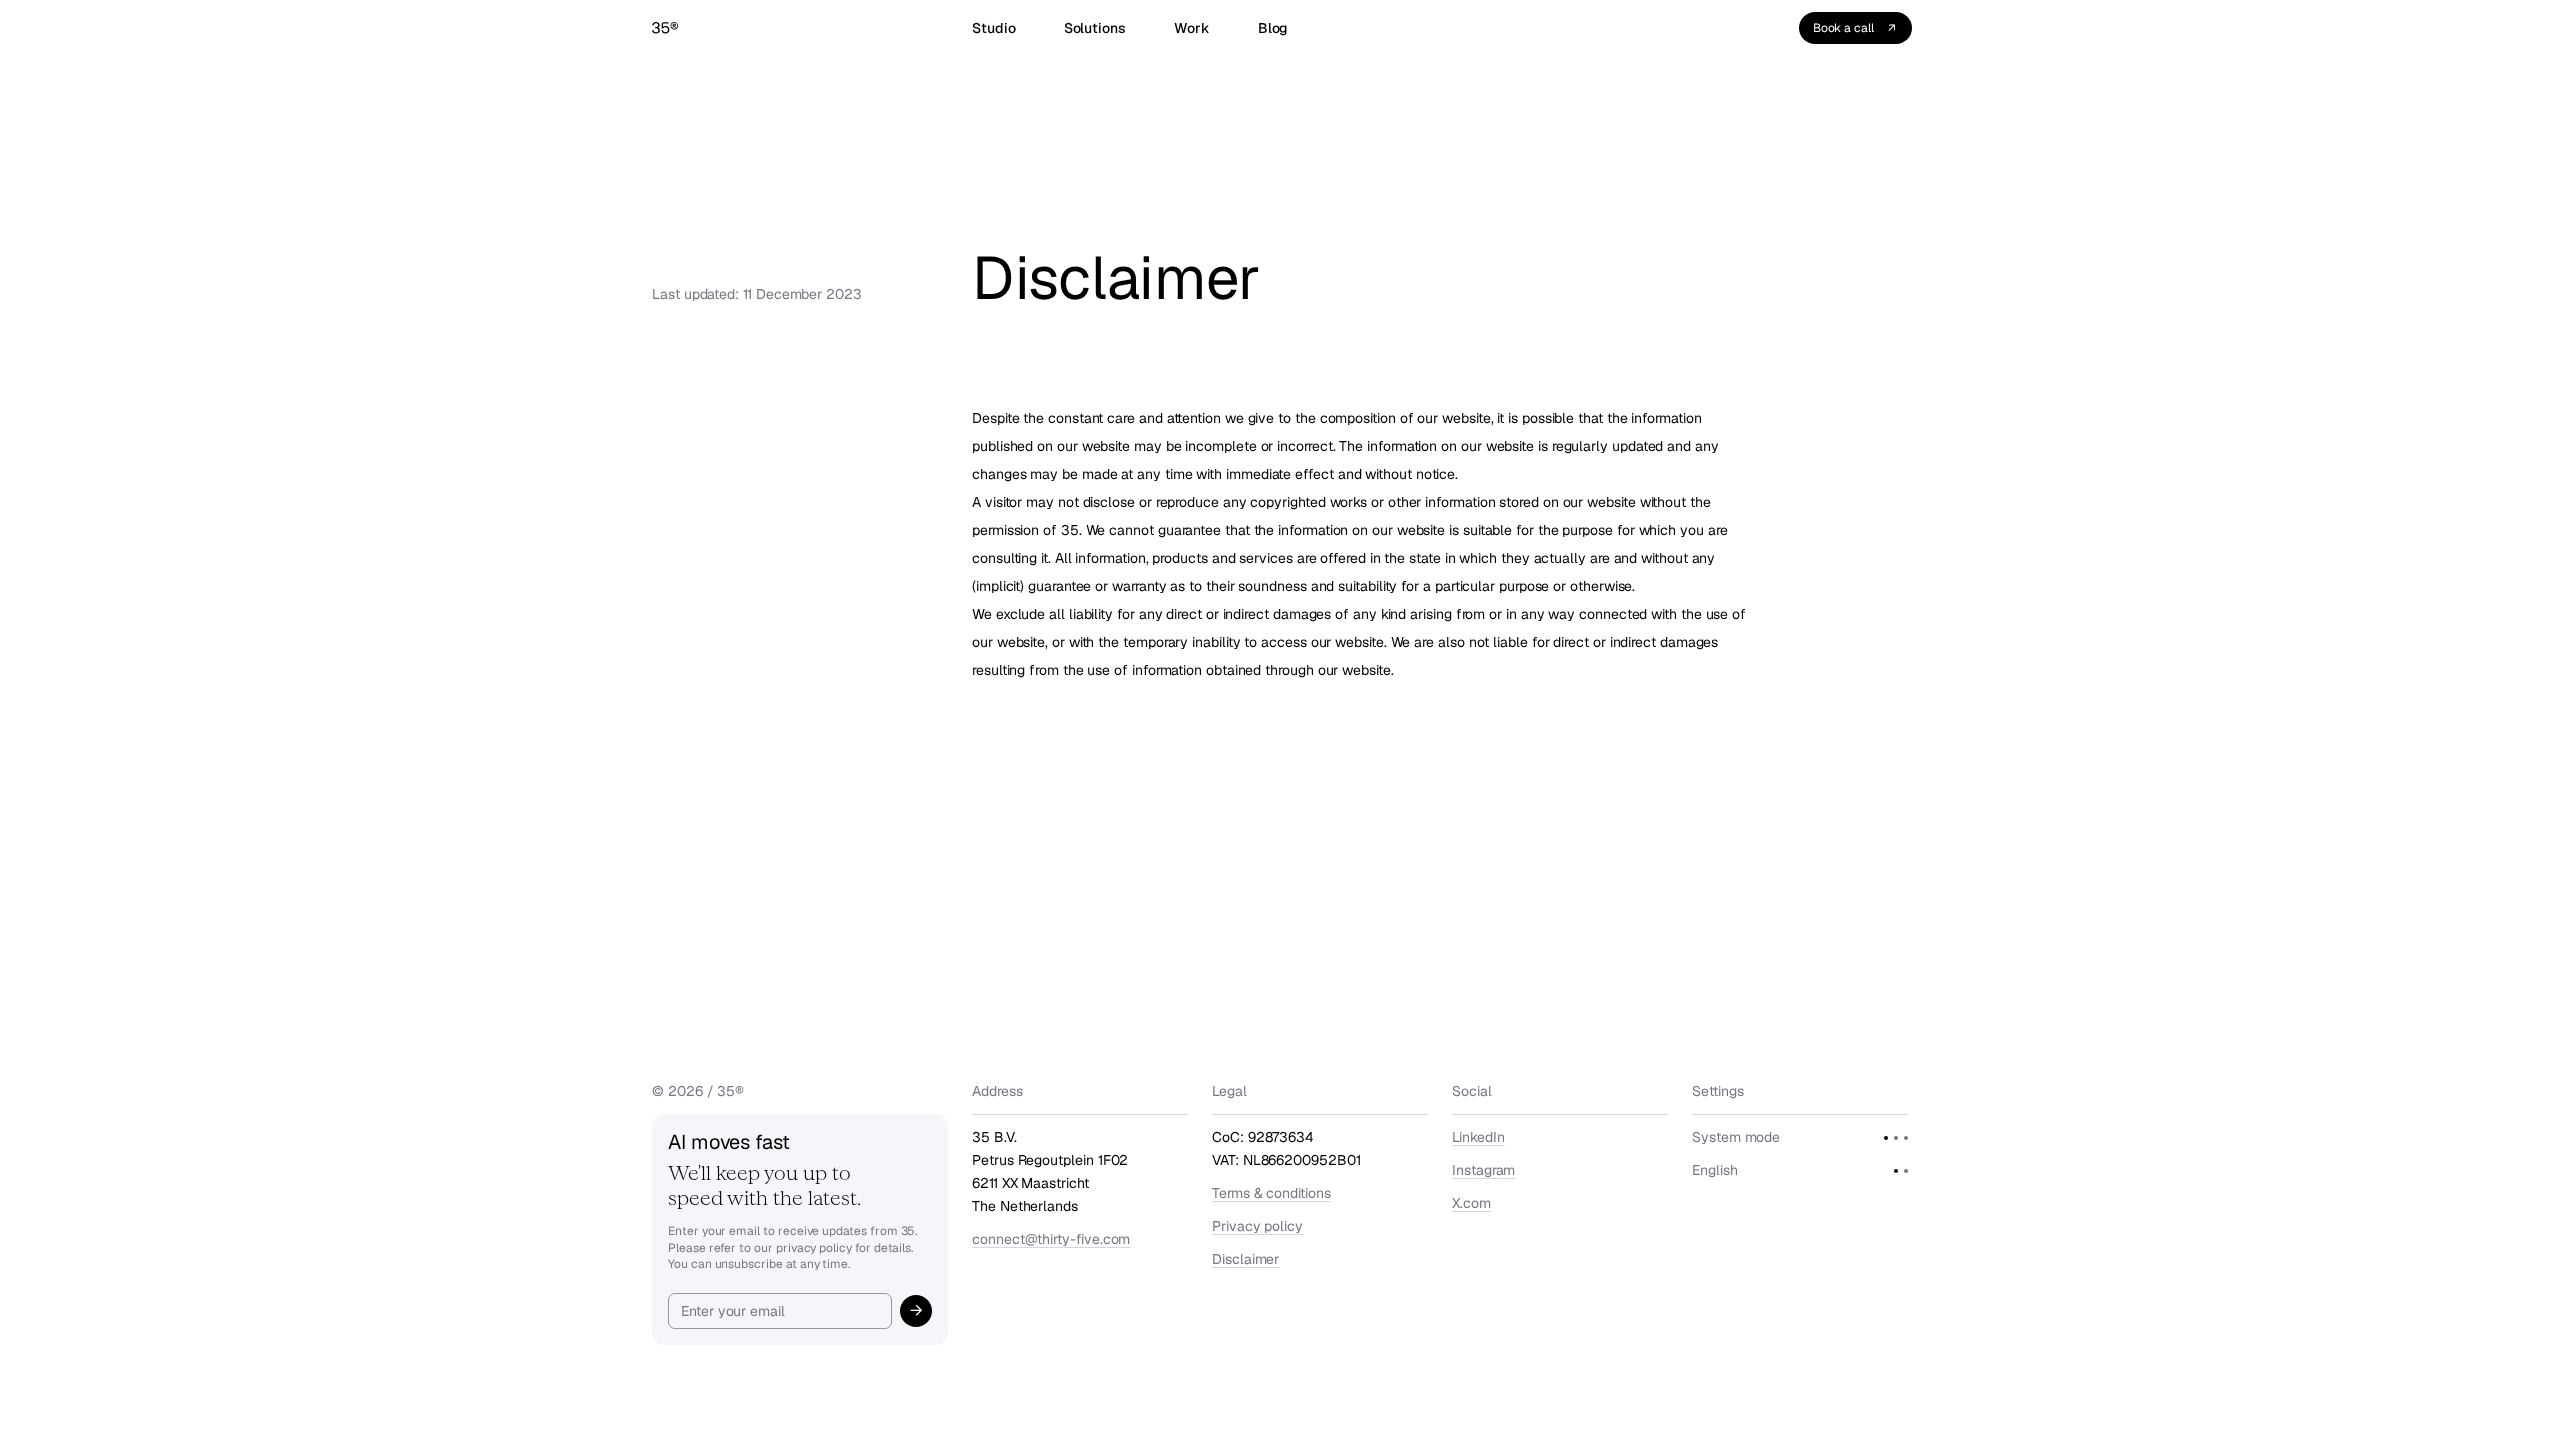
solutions (1095, 28)
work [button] (1192, 28)
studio (994, 28)
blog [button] (1273, 28)
